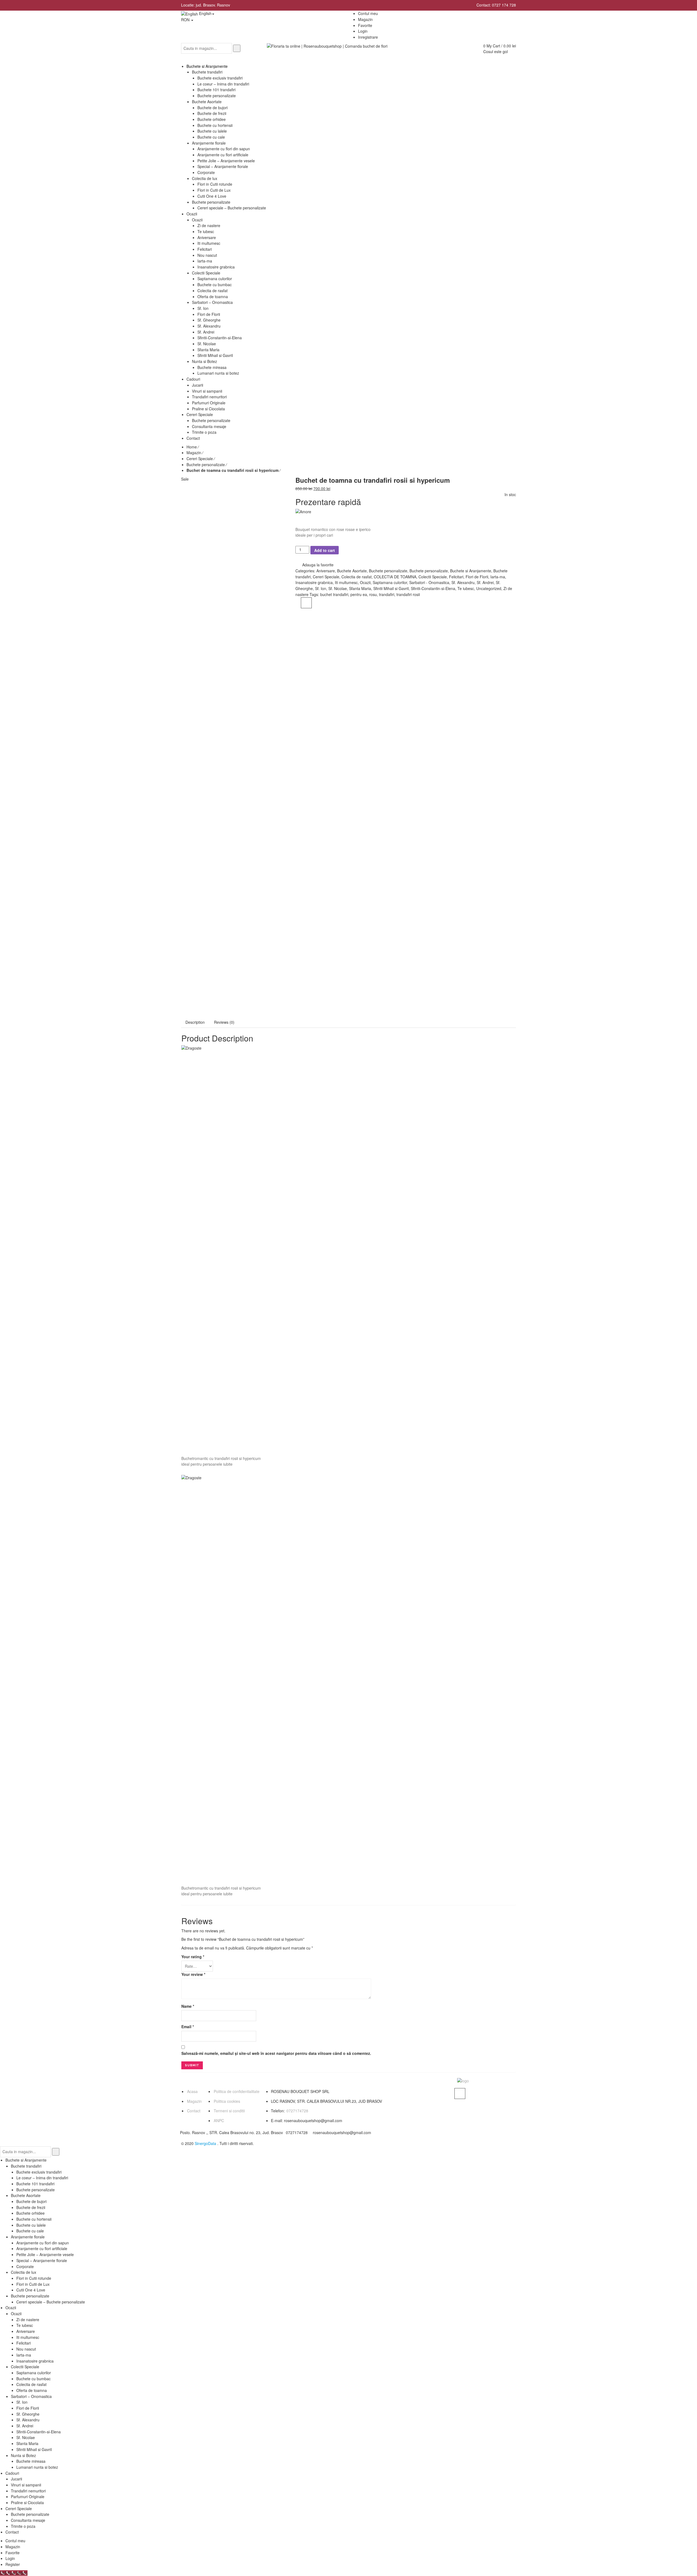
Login (363, 31)
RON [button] (186, 20)
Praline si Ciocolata (27, 2502)
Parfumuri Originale (28, 2496)
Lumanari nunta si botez (37, 2467)
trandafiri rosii (408, 594)
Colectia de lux (24, 2272)
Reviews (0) (224, 1022)
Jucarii (16, 2479)
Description (195, 1022)
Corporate (25, 2266)
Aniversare (326, 571)
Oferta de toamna (32, 2390)
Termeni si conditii (229, 2111)
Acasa (192, 2091)
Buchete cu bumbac (33, 2379)
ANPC (219, 2120)
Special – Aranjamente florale (42, 2260)
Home (192, 447)
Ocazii (365, 582)
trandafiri (387, 594)
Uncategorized (489, 588)
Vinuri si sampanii (26, 2485)
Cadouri (12, 2473)
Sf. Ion (321, 588)
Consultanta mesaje (28, 2520)
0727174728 (297, 2111)
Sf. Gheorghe (28, 2414)
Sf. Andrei (485, 582)
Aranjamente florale (28, 2237)
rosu (373, 594)
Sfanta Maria (360, 588)
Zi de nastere (28, 2320)
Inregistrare (368, 37)
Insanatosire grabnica (314, 582)
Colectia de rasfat (357, 577)
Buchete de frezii (31, 2207)
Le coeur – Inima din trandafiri (42, 2178)
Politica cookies (227, 2101)
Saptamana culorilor (390, 582)
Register (13, 2564)
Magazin (194, 453)
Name (188, 2006)
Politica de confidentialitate (237, 2091)
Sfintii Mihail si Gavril (391, 588)
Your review (193, 1974)
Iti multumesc (346, 582)
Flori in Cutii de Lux (33, 2284)
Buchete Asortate (352, 571)
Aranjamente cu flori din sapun (43, 2243)
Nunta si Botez (23, 2455)
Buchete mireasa (31, 2461)
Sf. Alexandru (463, 582)
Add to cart (325, 550)
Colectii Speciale (433, 577)
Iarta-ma (498, 577)
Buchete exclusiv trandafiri (39, 2172)
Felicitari (456, 577)
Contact (194, 2111)
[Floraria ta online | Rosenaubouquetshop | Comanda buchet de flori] (327, 46)
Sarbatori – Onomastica (31, 2396)
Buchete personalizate (206, 465)
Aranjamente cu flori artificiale (42, 2248)
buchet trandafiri (334, 594)
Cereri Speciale (200, 459)
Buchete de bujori (31, 2201)
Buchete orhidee (30, 2213)
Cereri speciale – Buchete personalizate (51, 2302)
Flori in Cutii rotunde (34, 2278)
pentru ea (359, 594)
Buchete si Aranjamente (471, 571)
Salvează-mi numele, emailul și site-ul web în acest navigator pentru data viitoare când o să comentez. (276, 2053)
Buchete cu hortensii (34, 2219)
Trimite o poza (23, 2526)
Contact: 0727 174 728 (496, 5)
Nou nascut (26, 2349)
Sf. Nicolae (338, 588)
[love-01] (234, 540)
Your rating (193, 1957)
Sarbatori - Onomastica (429, 582)
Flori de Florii (477, 577)
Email (188, 2027)
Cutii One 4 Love (31, 2290)
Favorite (13, 2553)
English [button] (205, 13)
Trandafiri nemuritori (28, 2491)
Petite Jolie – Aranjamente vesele (45, 2254)
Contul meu (15, 2541)
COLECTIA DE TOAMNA (395, 577)
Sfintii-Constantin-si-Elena (433, 588)
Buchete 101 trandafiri (35, 2184)
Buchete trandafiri (26, 2166)
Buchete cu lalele (31, 2225)
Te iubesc (466, 588)
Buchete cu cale (30, 2231)
